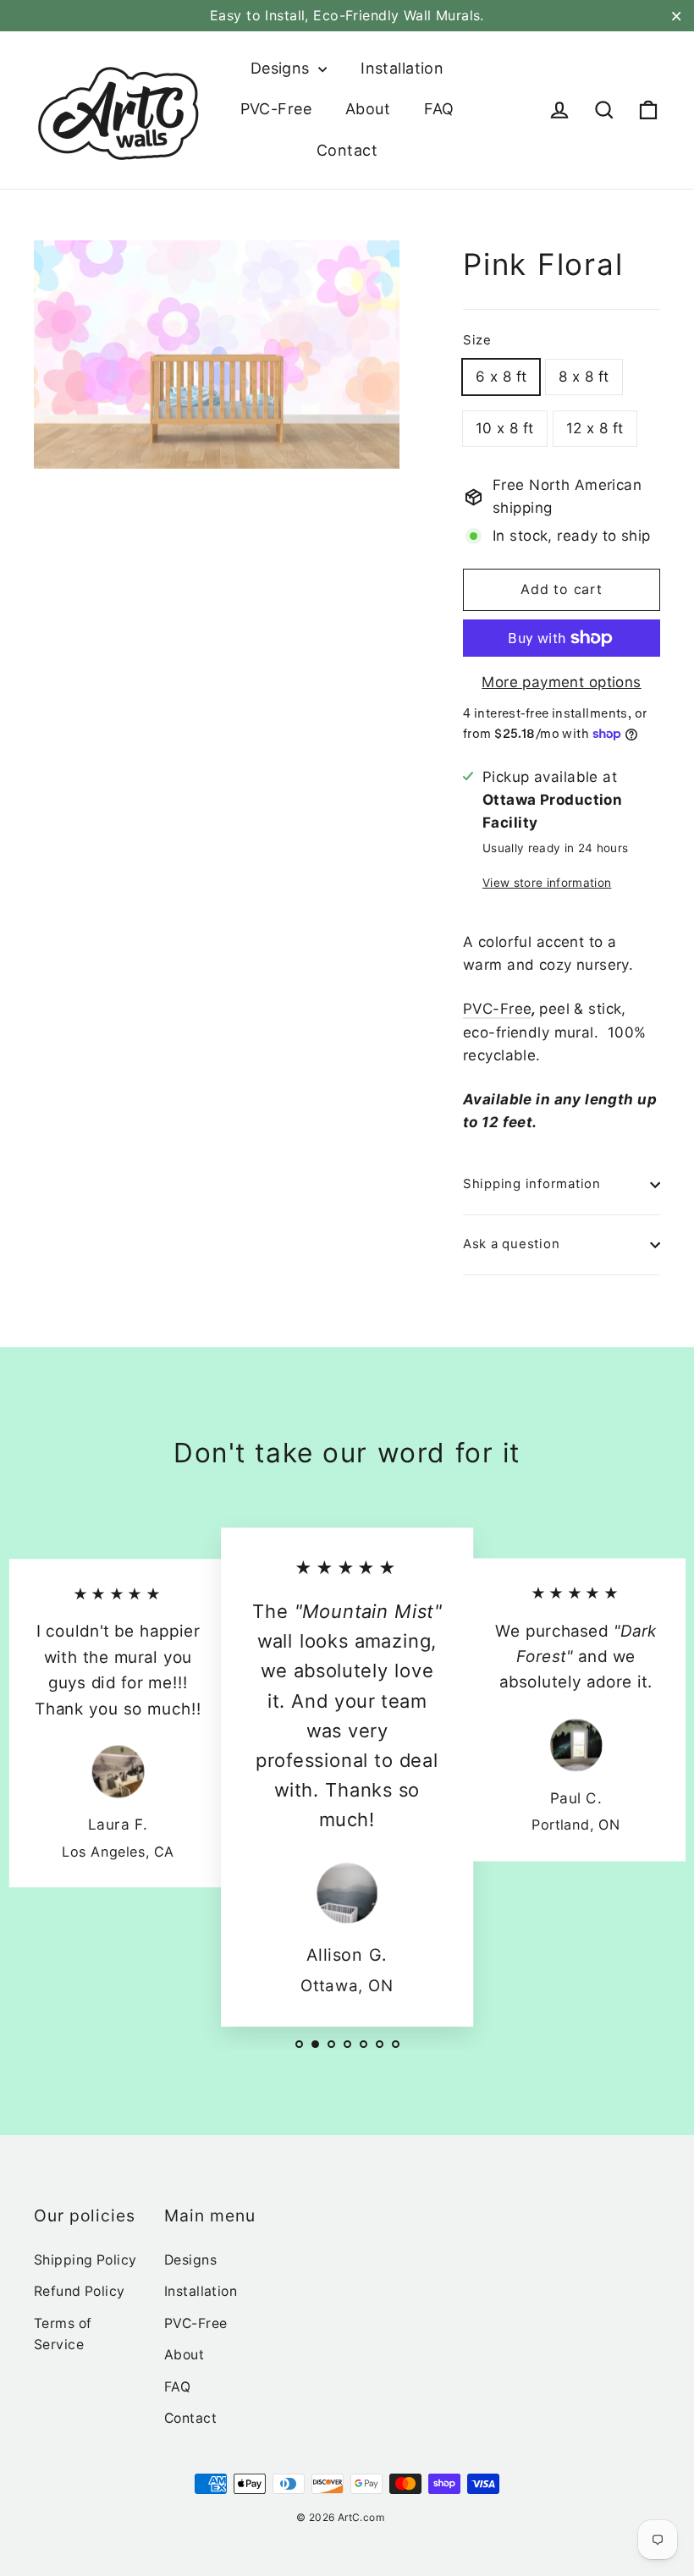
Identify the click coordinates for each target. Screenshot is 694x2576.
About (368, 109)
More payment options (562, 682)
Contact (347, 150)
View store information (547, 883)
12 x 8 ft (595, 428)
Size (477, 340)
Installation (402, 68)
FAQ (439, 109)
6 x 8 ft (501, 377)
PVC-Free (276, 109)
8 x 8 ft (584, 377)
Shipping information (532, 1184)
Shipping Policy (85, 2260)
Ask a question (511, 1244)
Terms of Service (63, 2334)
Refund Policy (80, 2291)
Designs (282, 68)
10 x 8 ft (505, 428)
